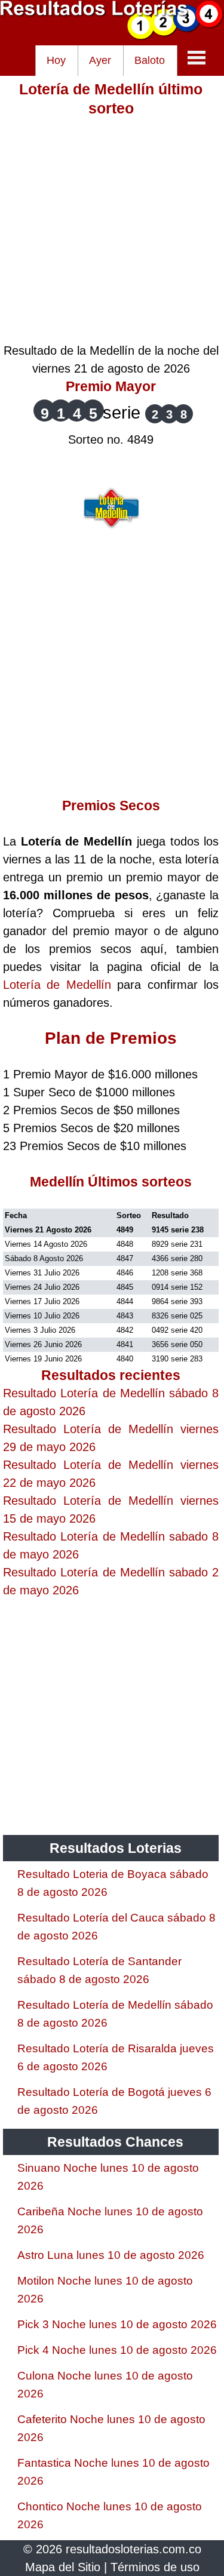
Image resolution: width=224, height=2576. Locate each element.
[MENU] (197, 57)
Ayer (100, 60)
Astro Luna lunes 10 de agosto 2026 (111, 2255)
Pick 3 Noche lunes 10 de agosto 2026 (117, 2324)
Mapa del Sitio (63, 2567)
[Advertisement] (112, 230)
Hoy (56, 60)
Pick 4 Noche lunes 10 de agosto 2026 (117, 2350)
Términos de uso (155, 2567)
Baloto (150, 60)
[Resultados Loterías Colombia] (112, 36)
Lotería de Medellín (57, 985)
